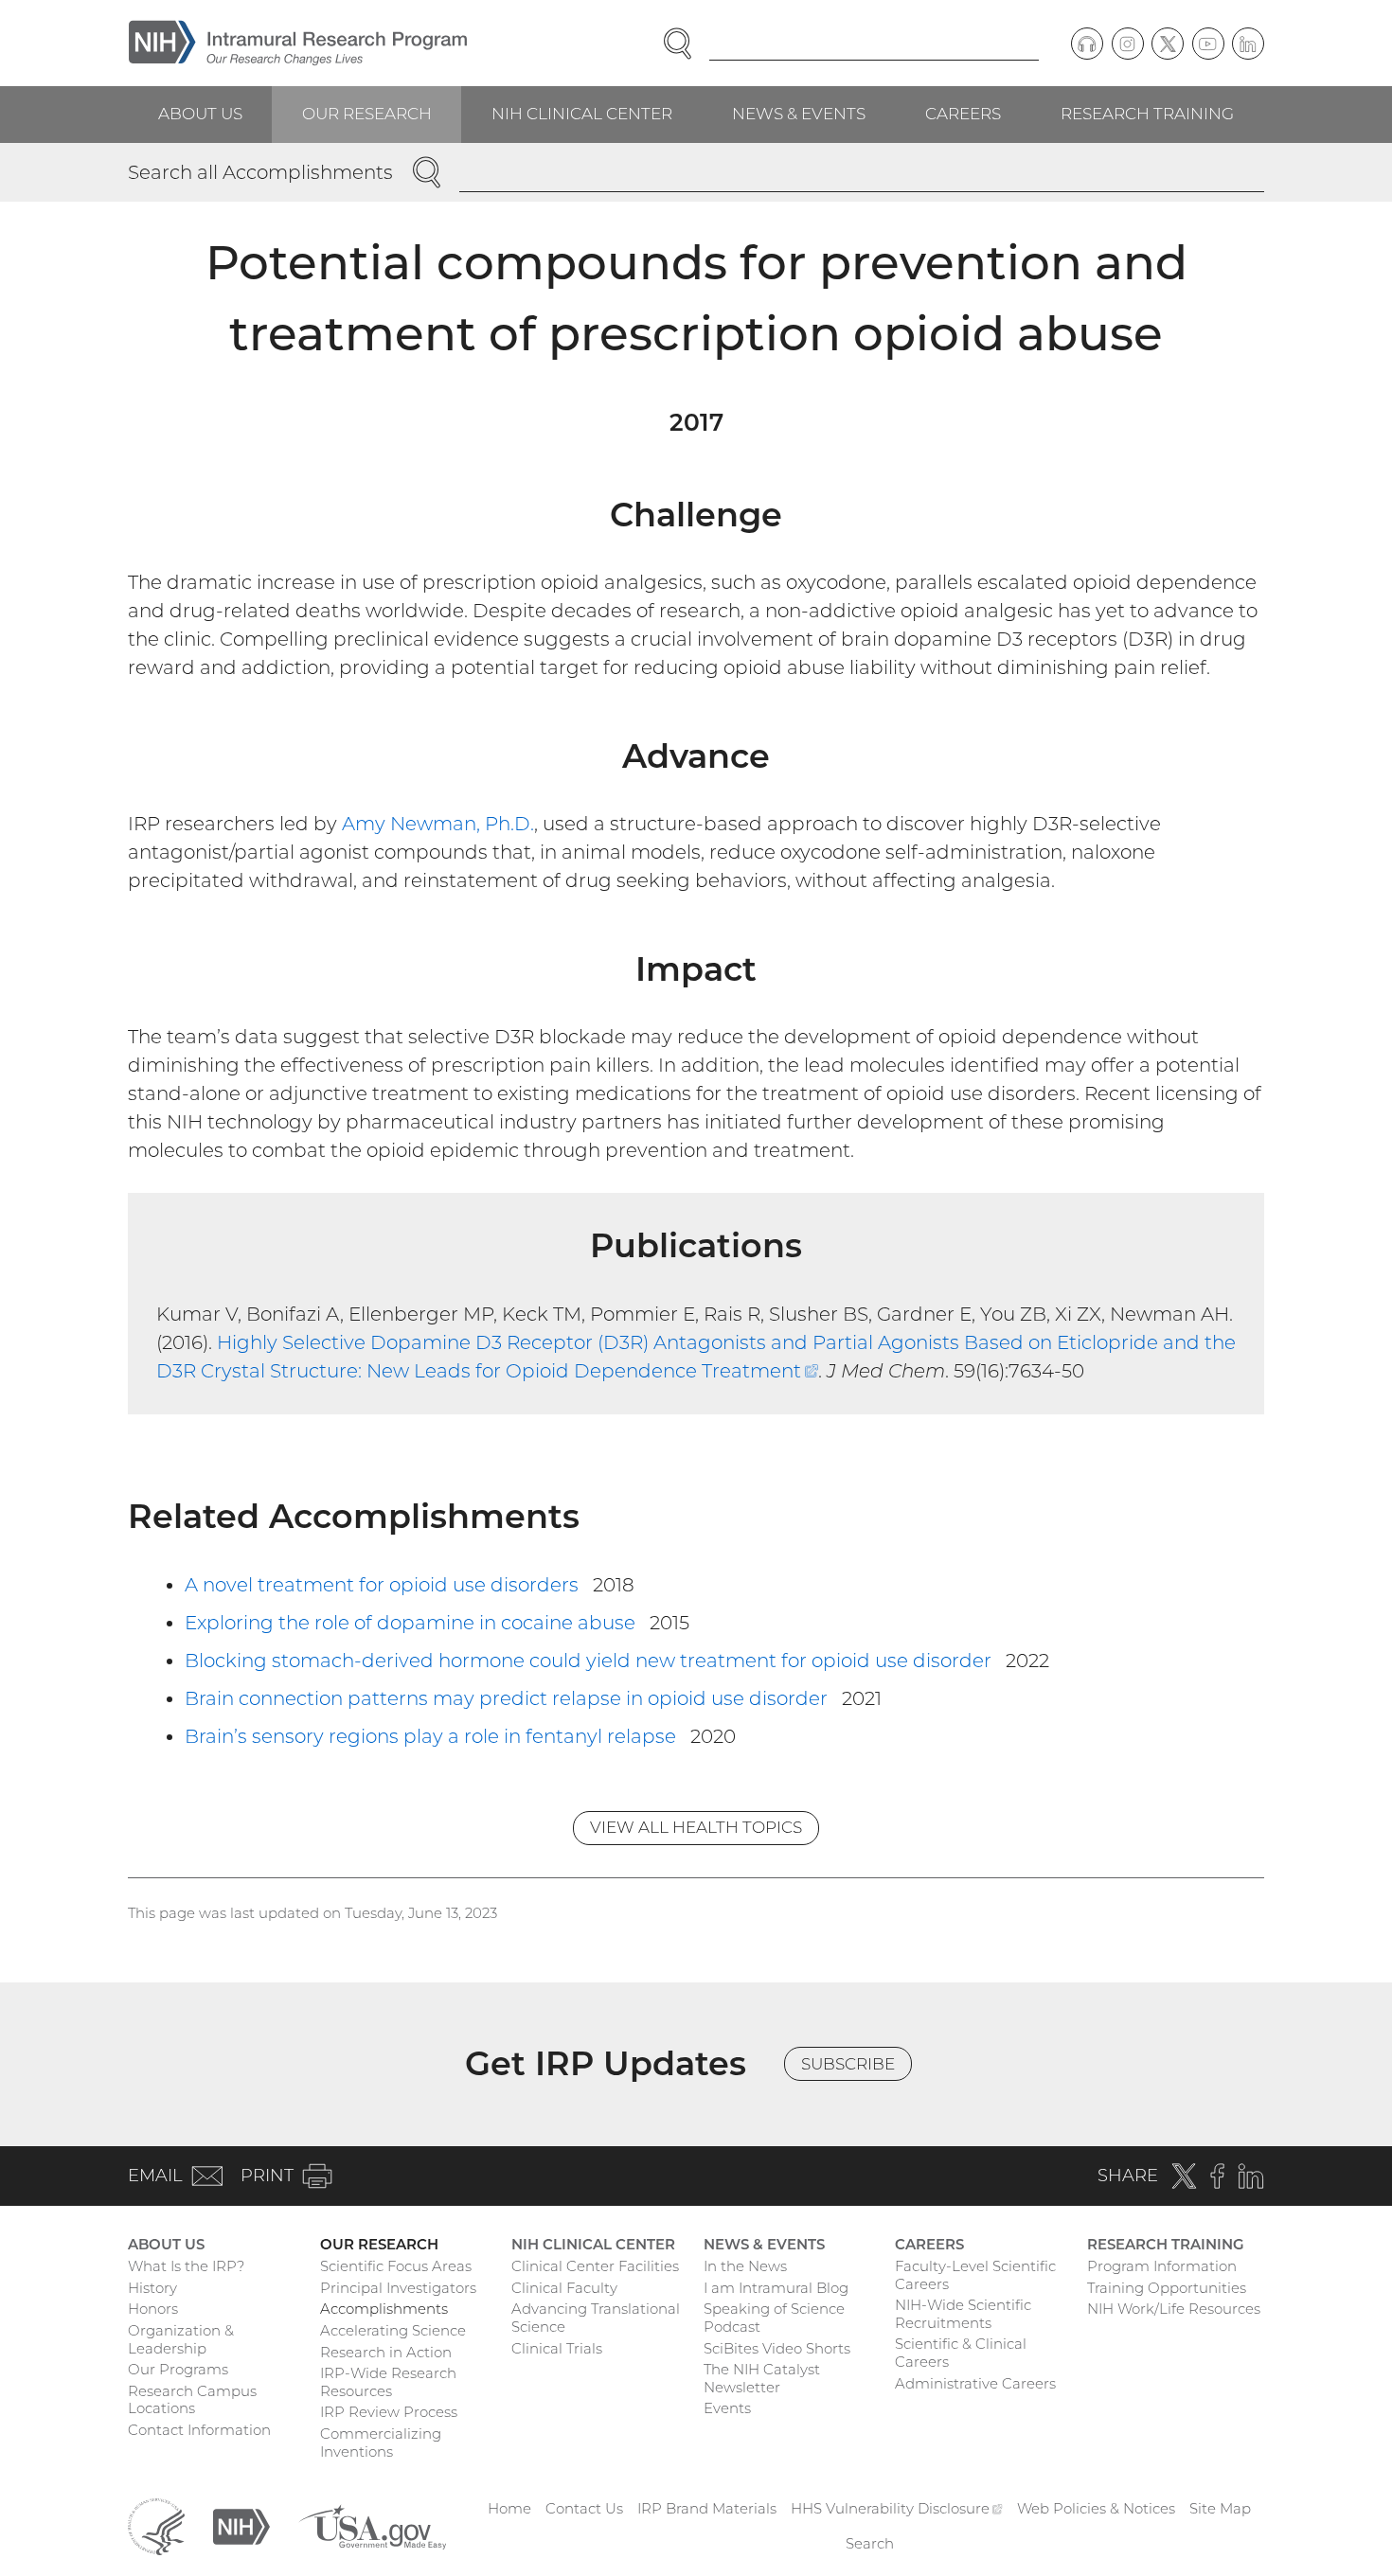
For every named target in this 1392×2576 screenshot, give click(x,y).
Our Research (367, 114)
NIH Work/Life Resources (1174, 2309)
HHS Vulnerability (897, 2508)
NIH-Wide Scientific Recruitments (963, 2314)
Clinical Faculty (564, 2288)
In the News (745, 2266)
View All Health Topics (696, 1827)
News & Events (799, 114)
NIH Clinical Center (582, 114)
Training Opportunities (1167, 2288)
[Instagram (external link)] (1128, 44)
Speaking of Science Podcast (774, 2318)
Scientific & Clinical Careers (961, 2353)
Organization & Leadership (181, 2339)
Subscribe (848, 2064)
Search (870, 2543)
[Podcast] (1087, 44)
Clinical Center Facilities (595, 2266)
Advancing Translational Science (596, 2318)
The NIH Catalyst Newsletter (762, 2378)
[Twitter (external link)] (1168, 44)
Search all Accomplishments (260, 172)
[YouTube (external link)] (1208, 44)
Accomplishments (384, 2309)
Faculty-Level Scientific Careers (975, 2275)
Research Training (1147, 114)
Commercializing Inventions (381, 2443)
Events (727, 2408)
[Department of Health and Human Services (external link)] (156, 2525)
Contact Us (584, 2508)
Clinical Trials (557, 2348)
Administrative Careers (975, 2383)
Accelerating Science (393, 2330)
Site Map (1220, 2508)
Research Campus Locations (192, 2400)
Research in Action (386, 2352)
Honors (153, 2309)
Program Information (1162, 2266)
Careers (963, 114)
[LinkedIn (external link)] (1248, 44)
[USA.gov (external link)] (372, 2525)
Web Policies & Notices (1096, 2508)
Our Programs (178, 2369)
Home (509, 2508)
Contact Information (199, 2430)
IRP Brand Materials (707, 2508)
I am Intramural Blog (776, 2288)
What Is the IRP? (186, 2266)
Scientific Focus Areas (396, 2266)
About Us (200, 114)
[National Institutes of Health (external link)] (241, 2525)
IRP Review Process (389, 2412)
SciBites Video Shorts (777, 2348)
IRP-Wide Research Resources (388, 2382)
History (152, 2288)
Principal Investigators (398, 2288)
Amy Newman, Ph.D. (438, 824)
